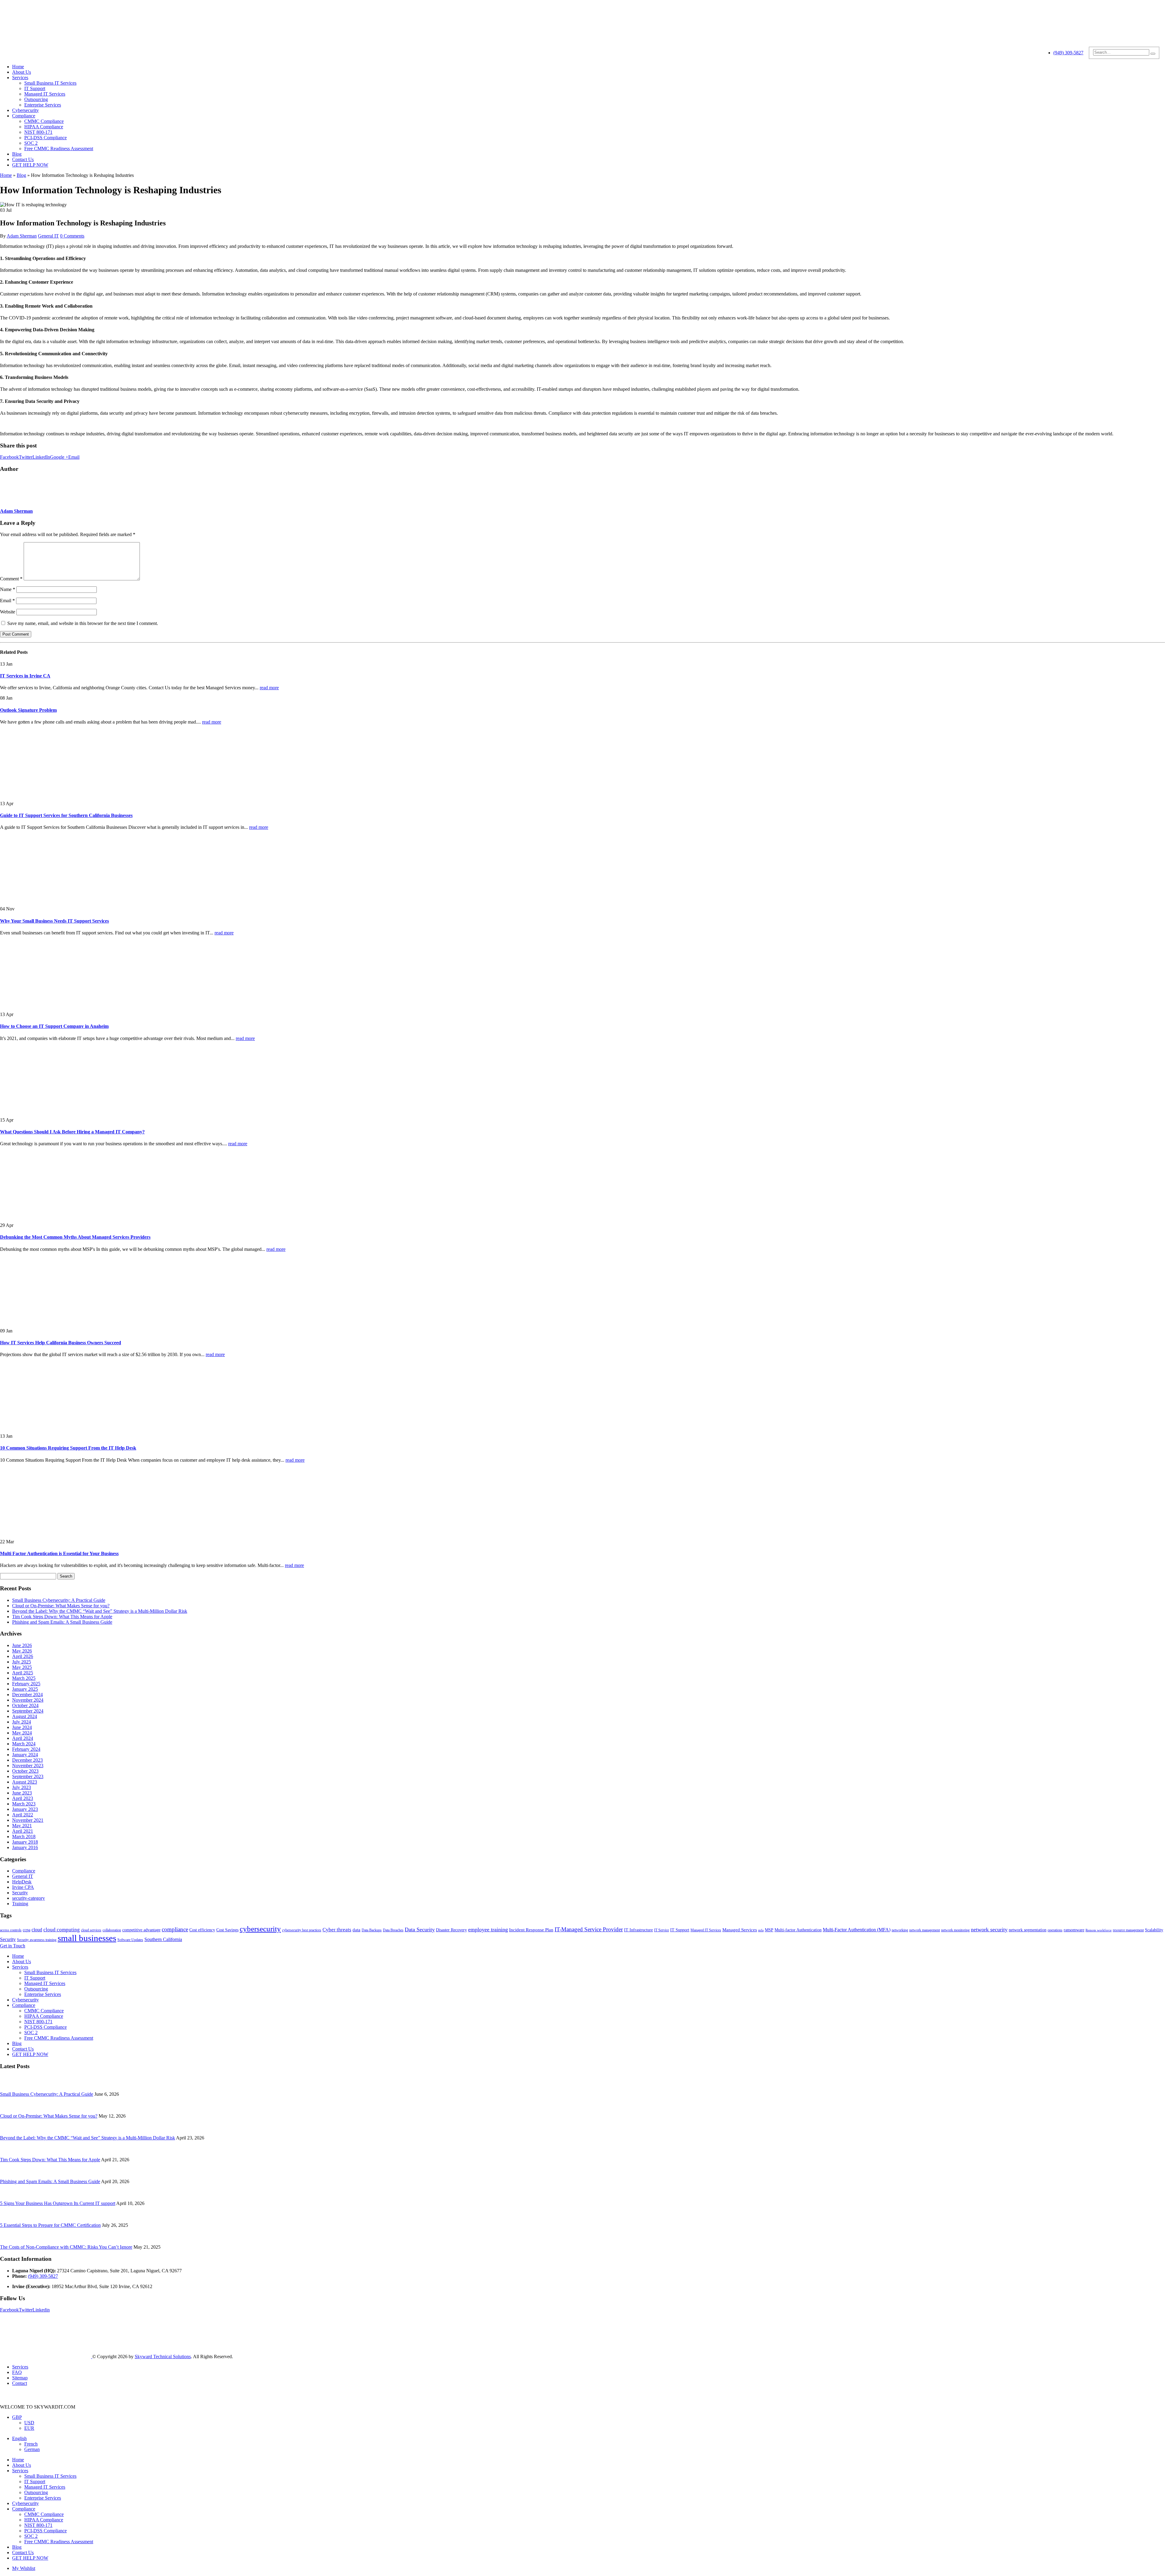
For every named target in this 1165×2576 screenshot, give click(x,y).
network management (925, 1930)
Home (18, 67)
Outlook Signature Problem (28, 710)
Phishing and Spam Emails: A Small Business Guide (62, 1622)
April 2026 (23, 1656)
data (356, 1930)
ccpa (27, 1930)
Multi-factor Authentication (798, 1930)
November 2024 (28, 1700)
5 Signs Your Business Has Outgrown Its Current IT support (58, 2203)
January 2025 (25, 1689)
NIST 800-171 (38, 132)
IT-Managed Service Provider (589, 1929)
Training (20, 1904)
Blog (17, 154)
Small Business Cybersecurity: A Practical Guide (59, 1600)
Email (74, 457)
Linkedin (41, 2310)
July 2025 (22, 1662)
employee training (488, 1929)
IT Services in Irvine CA (25, 676)
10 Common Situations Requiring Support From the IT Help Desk (68, 1448)
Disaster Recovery (451, 1930)
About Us (22, 72)
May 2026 (22, 1651)
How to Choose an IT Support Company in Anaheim (54, 1026)
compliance (175, 1929)
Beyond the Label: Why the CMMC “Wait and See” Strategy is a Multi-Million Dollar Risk (100, 1611)
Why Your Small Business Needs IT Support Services (54, 921)
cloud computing (62, 1930)
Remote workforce (1099, 1930)
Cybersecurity (25, 110)
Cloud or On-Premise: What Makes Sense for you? (61, 1606)
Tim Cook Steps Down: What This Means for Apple (62, 1617)
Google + (59, 457)
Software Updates (130, 1940)
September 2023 (28, 1776)
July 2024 (22, 1722)
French (31, 2444)
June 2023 (22, 1793)
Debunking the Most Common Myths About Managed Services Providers (75, 1237)
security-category (29, 1898)
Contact (20, 2383)
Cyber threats (337, 1930)
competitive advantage (141, 1930)
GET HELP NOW (30, 165)
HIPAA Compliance (44, 127)
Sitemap (20, 2378)
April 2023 (23, 1798)
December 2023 (27, 1760)
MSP (769, 1930)
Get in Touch (13, 1946)
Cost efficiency (202, 1930)
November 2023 (28, 1766)
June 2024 (22, 1727)
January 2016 (25, 1847)
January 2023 (25, 1809)
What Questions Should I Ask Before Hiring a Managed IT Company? (72, 1132)
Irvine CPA (23, 1887)
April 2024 (23, 1738)
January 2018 (25, 1842)
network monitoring (955, 1930)
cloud (37, 1930)
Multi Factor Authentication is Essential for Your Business (59, 1553)
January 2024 (25, 1755)
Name (8, 589)
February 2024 (26, 1749)
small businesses (87, 1938)
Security (20, 1893)
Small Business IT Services (50, 83)
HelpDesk (22, 1882)
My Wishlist (24, 2568)
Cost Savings (227, 1930)
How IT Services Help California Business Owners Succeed (61, 1343)
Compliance (24, 116)
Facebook (9, 457)
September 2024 (28, 1711)
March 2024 (24, 1744)
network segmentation (1028, 1930)
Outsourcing (36, 99)
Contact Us (23, 159)
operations (1055, 1930)
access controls (11, 1930)
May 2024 (22, 1733)
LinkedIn (41, 457)
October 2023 (25, 1771)
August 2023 (25, 1782)
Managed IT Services (45, 94)
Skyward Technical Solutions (163, 2357)
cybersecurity (260, 1929)
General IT (48, 236)
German (32, 2449)
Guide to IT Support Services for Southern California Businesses (66, 815)
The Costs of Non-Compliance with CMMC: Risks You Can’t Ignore (66, 2247)
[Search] (1153, 54)
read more (269, 688)
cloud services (91, 1930)
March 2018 (24, 1837)
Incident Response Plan (531, 1930)
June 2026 (22, 1645)
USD (29, 2423)
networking (900, 1930)
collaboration (112, 1930)
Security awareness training (37, 1940)
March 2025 (24, 1678)
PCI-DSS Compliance (46, 138)
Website (8, 612)
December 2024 (27, 1695)
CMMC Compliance (44, 121)
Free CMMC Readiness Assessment (59, 149)
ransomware (1074, 1930)
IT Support (35, 88)
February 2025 (26, 1684)
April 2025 (23, 1673)
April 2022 (23, 1815)
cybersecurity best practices (302, 1930)
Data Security (420, 1929)
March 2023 (24, 1804)
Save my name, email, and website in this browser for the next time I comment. (83, 623)
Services (20, 78)
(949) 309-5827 (1068, 53)
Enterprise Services (43, 105)
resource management (1128, 1930)
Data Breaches (393, 1930)
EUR (29, 2428)
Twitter (26, 457)
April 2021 (23, 1831)
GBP (17, 2417)
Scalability (1154, 1930)
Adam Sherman (22, 236)
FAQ (17, 2372)
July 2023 (22, 1787)
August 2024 (25, 1716)
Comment (11, 579)
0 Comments (72, 236)
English (19, 2438)
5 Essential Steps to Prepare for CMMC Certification (50, 2225)
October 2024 (25, 1705)
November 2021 (28, 1820)
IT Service (662, 1930)
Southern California (163, 1939)
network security (989, 1929)
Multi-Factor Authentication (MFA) (857, 1930)
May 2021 (22, 1826)
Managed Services (740, 1930)
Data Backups (372, 1930)
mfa (761, 1930)
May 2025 (22, 1667)
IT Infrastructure (638, 1930)
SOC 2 (31, 143)
